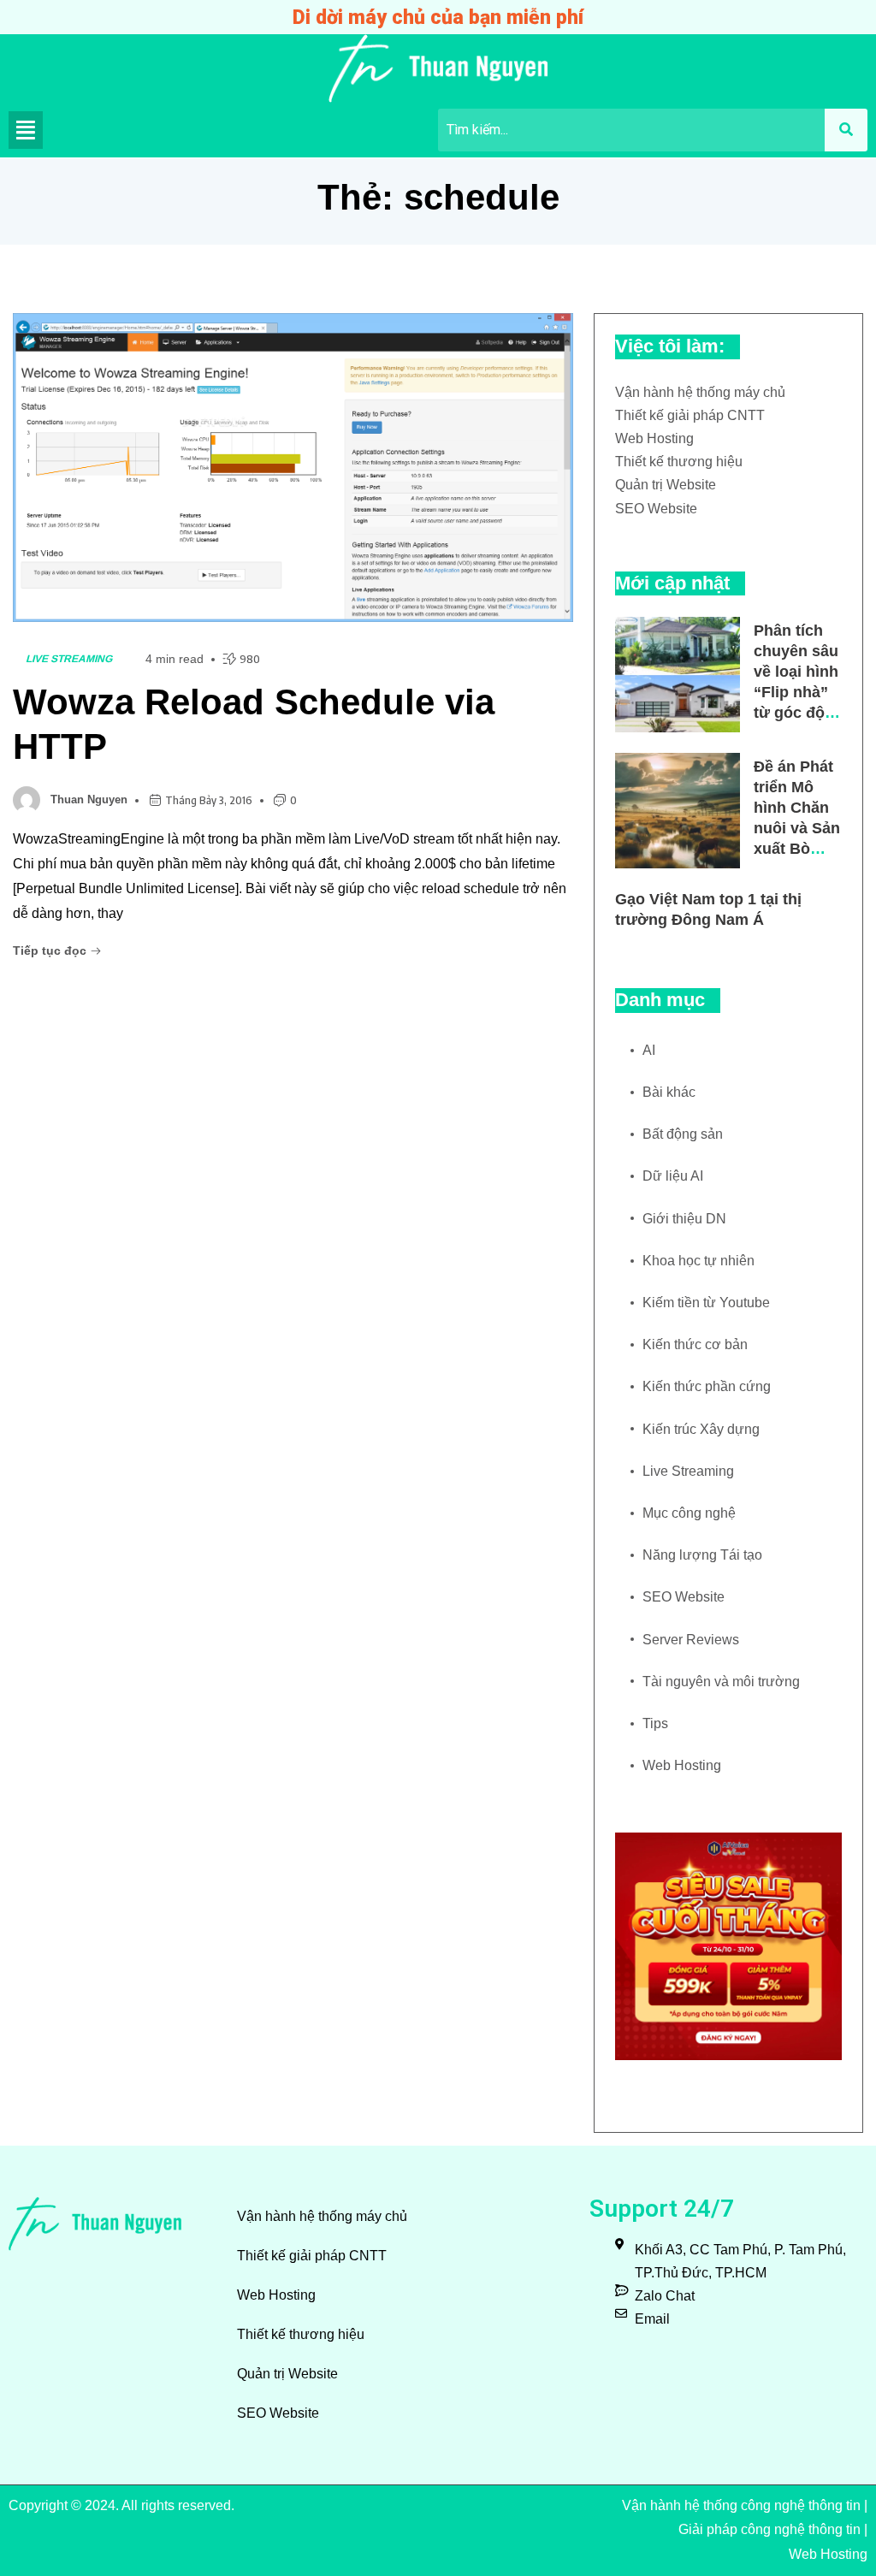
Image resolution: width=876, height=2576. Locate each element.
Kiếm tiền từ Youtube (706, 1303)
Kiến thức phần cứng (707, 1386)
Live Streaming (70, 659)
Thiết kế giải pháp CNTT (690, 415)
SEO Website (656, 509)
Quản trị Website (666, 485)
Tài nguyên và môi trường (721, 1682)
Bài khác (669, 1092)
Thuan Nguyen (89, 799)
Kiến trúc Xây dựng (701, 1429)
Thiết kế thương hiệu (679, 462)
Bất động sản (683, 1134)
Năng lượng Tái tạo (702, 1555)
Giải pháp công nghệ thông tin (769, 2529)
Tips (655, 1723)
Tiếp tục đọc (51, 950)
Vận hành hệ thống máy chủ (700, 392)
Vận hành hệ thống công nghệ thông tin (741, 2505)
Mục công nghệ (689, 1513)
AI (649, 1050)
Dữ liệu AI (673, 1176)
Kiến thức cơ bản (695, 1344)
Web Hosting (654, 438)
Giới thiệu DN (684, 1219)
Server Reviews (691, 1640)
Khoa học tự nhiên (698, 1261)
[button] (26, 130)
